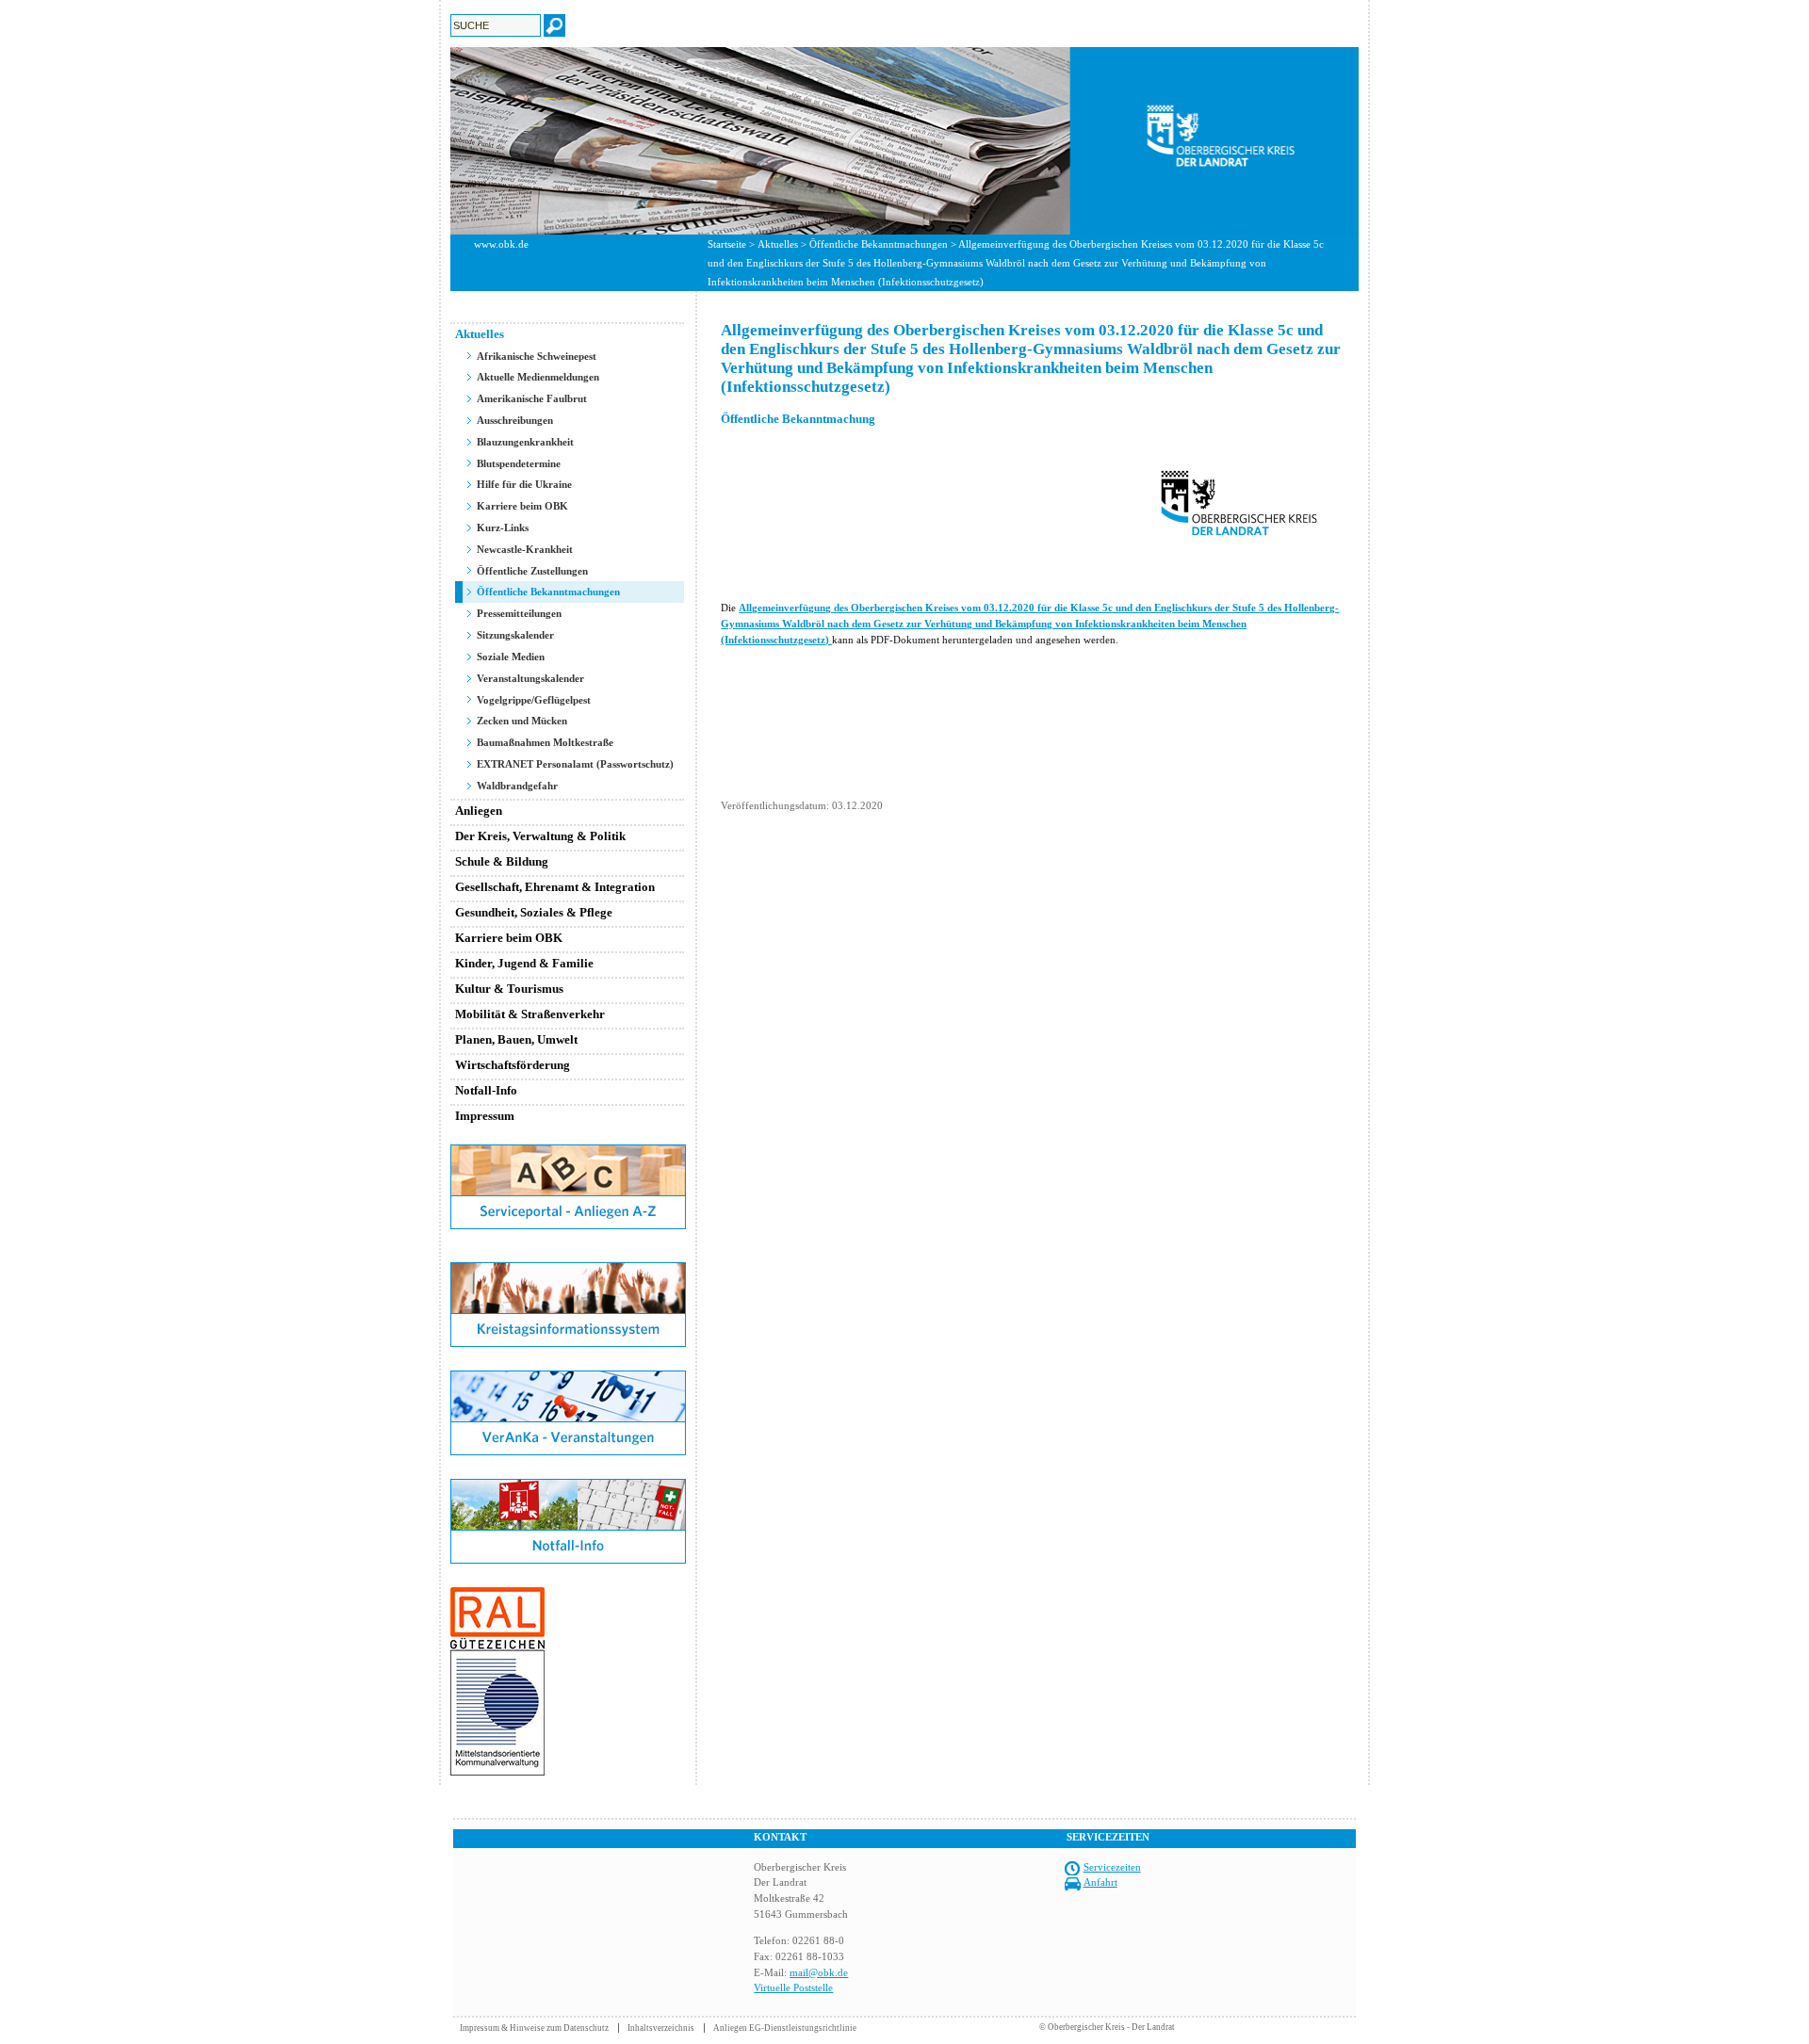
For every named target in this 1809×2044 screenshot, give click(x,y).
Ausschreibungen (515, 420)
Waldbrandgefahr (517, 786)
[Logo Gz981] (497, 1772)
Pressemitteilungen (519, 613)
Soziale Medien (511, 657)
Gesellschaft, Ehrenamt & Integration (555, 887)
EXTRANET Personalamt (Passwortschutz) (575, 764)
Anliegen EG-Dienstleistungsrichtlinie (785, 2028)
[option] (904, 141)
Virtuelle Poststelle (793, 1987)
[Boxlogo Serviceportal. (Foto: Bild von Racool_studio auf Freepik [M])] (568, 1225)
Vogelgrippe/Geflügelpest (534, 700)
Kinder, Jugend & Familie (524, 963)
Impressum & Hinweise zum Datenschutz (534, 2028)
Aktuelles (778, 244)
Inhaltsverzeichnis (661, 2028)
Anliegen (479, 811)
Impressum (485, 1116)
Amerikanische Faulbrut (532, 398)
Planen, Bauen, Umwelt (516, 1039)
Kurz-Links (503, 527)
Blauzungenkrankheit (525, 442)
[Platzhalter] (568, 1258)
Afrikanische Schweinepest (537, 356)
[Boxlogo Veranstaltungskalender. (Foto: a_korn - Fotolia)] (568, 1452)
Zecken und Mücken (522, 721)
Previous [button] (436, 140)
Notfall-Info (486, 1090)
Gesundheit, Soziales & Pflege (534, 912)
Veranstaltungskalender (530, 678)
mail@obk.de (819, 1972)
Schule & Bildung (502, 861)
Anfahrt (1100, 1882)
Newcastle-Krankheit (525, 549)
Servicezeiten (1112, 1867)
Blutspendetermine (519, 463)
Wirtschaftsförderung (513, 1065)
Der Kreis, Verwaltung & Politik (540, 836)
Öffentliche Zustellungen (532, 571)
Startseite (727, 244)
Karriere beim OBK (522, 506)
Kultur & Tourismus (509, 989)
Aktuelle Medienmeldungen (538, 377)
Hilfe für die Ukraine (524, 484)
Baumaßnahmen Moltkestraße (545, 742)
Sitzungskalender (515, 635)
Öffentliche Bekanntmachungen (879, 244)
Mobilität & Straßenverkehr (530, 1014)
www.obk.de (501, 244)
